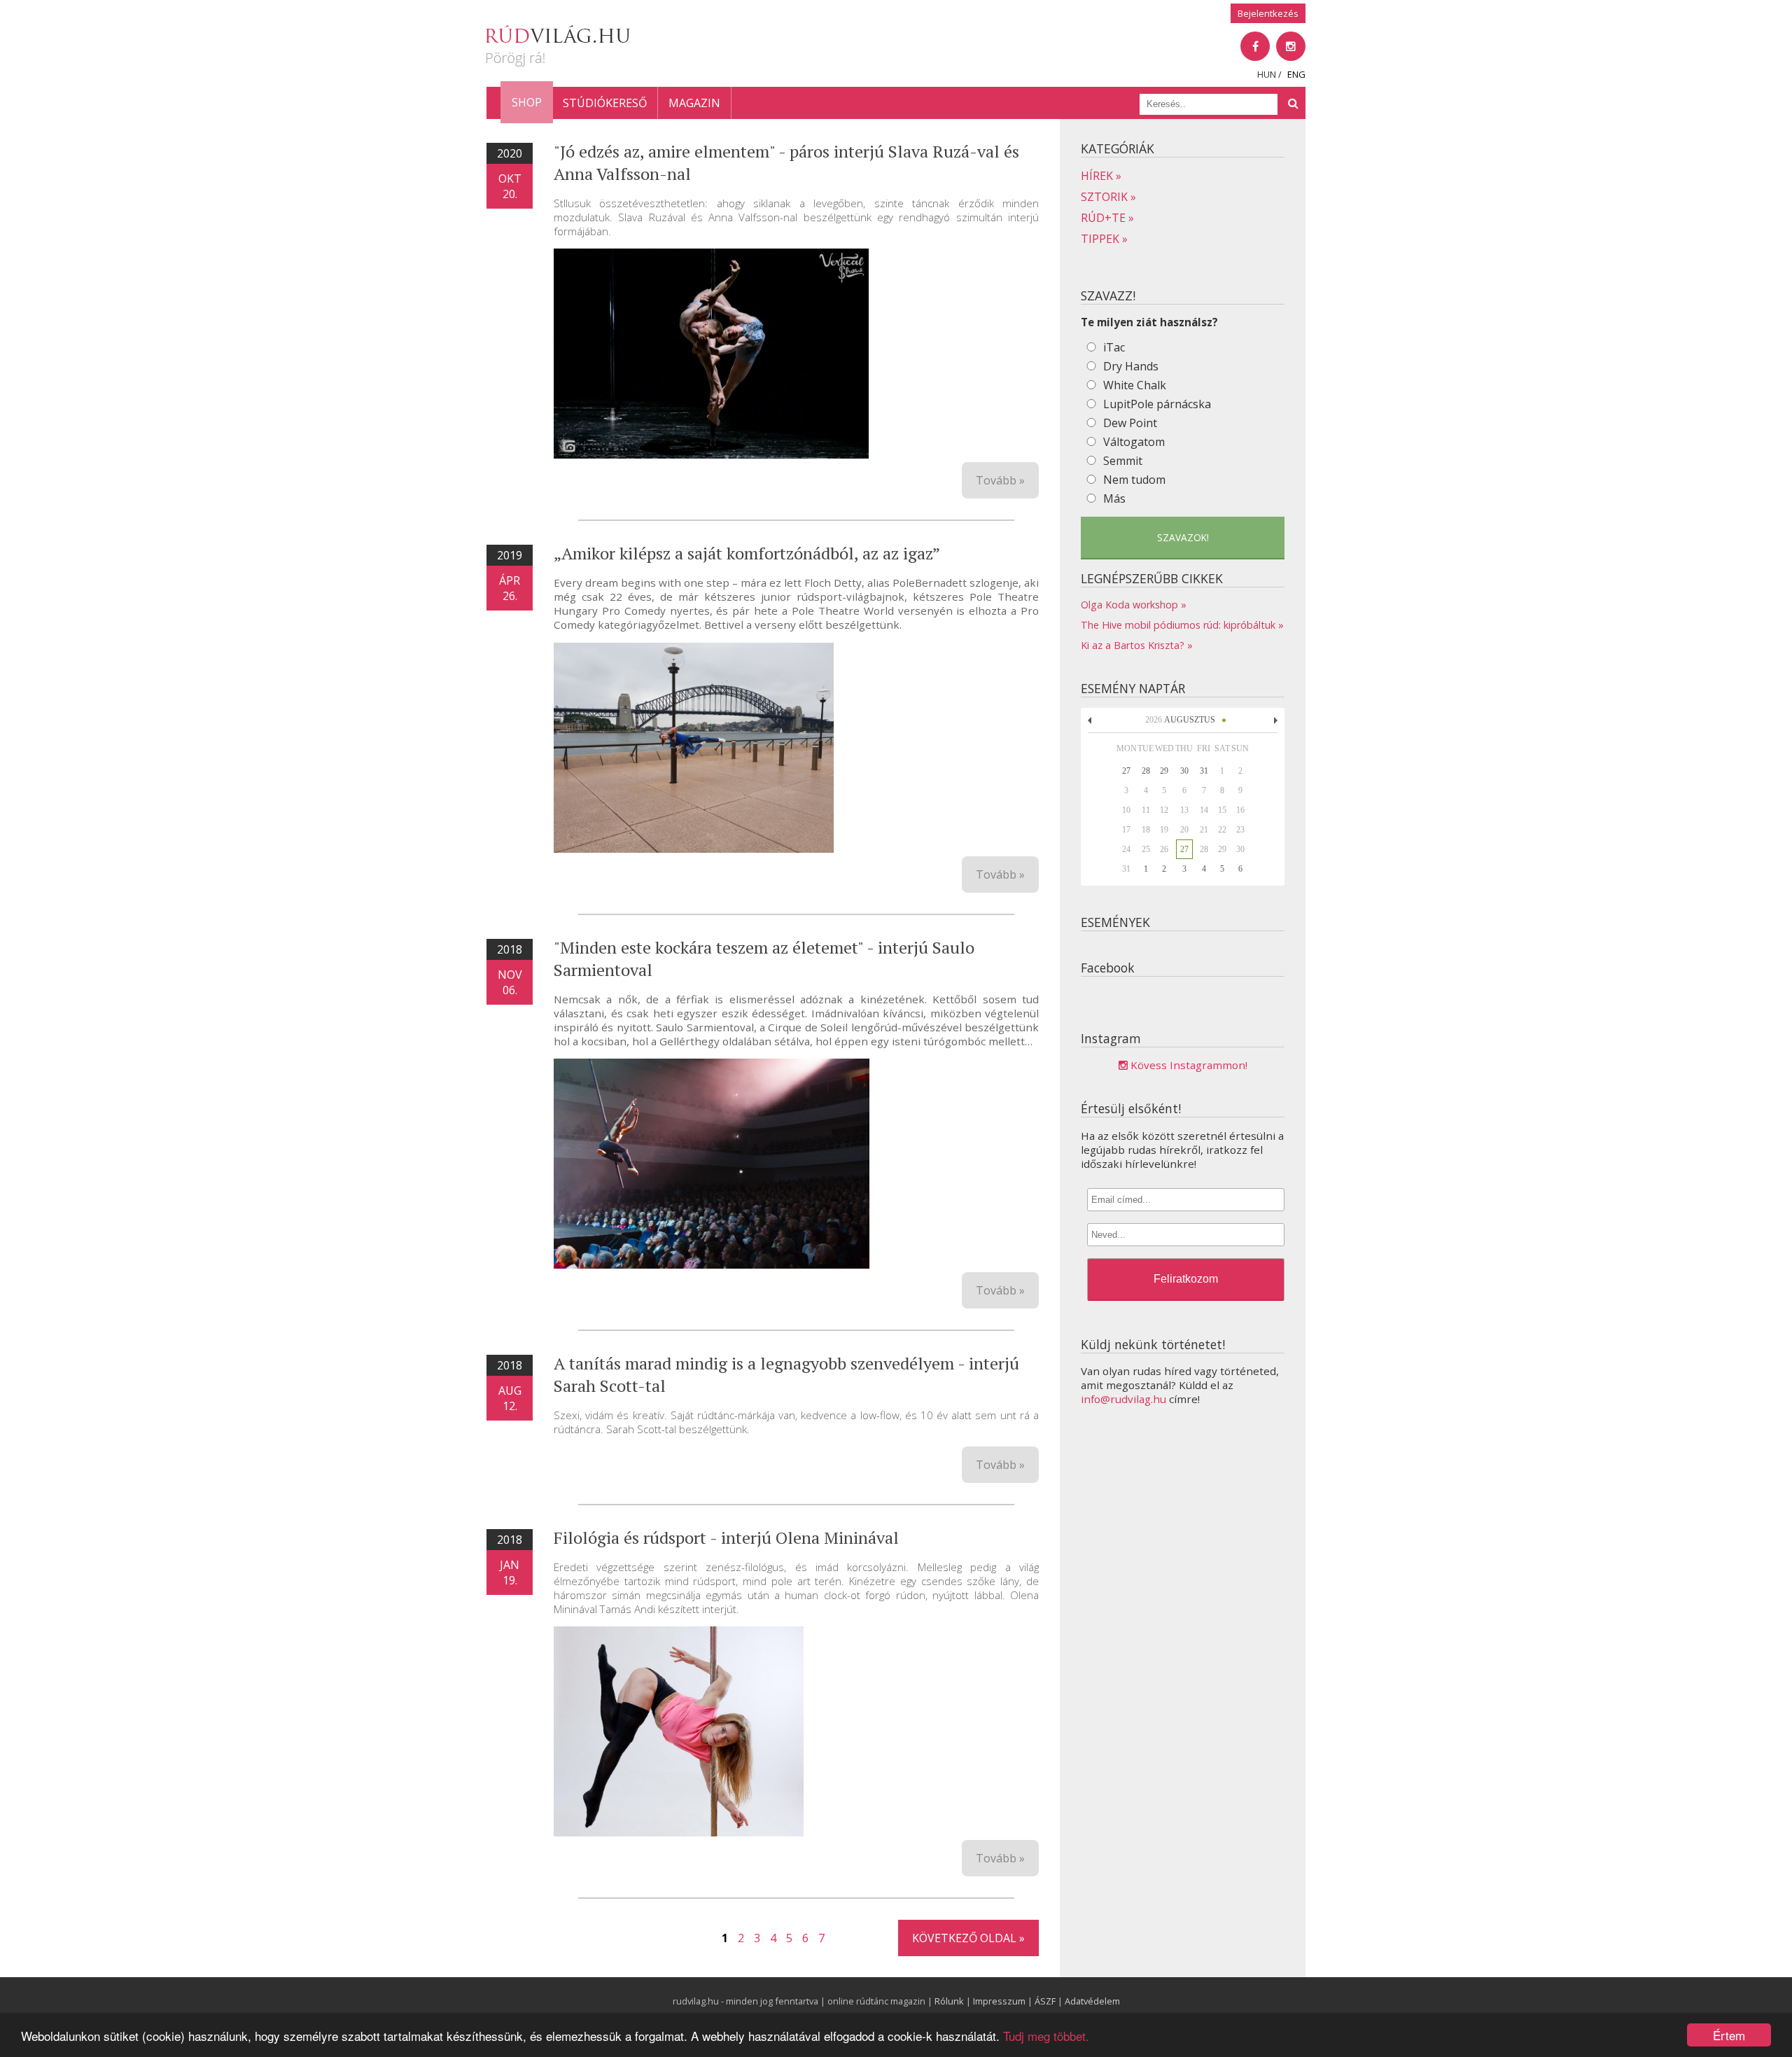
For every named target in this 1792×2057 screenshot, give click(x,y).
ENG (1296, 74)
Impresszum (999, 2001)
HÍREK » (1101, 176)
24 (1126, 849)
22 (1222, 830)
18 (1146, 830)
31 (1126, 869)
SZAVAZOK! (1183, 537)
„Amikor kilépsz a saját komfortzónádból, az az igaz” (747, 553)
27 (1184, 849)
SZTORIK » (1108, 197)
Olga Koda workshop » (1134, 605)
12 (1164, 810)
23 (1240, 830)
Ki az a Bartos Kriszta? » (1137, 645)
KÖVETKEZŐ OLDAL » (968, 1938)
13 (1184, 810)
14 (1204, 810)
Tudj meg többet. (1046, 2036)
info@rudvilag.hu (1123, 1399)
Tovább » (1000, 480)
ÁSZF (1045, 2001)
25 (1146, 849)
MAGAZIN (694, 103)
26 (1164, 849)
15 (1222, 810)
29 (1222, 849)
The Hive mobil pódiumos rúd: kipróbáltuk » (1182, 625)
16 (1240, 810)
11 (1146, 810)
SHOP (527, 102)
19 (1164, 830)
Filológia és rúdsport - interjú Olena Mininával (726, 1537)
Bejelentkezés (1268, 13)
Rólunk (949, 2001)
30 (1240, 849)
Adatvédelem (1092, 2001)
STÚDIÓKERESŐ (605, 103)
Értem (1729, 2035)
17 (1126, 830)
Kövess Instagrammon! (1188, 1065)
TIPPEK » (1104, 239)
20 (1184, 830)
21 (1204, 830)
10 (1126, 810)
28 (1204, 849)
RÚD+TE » (1107, 218)
